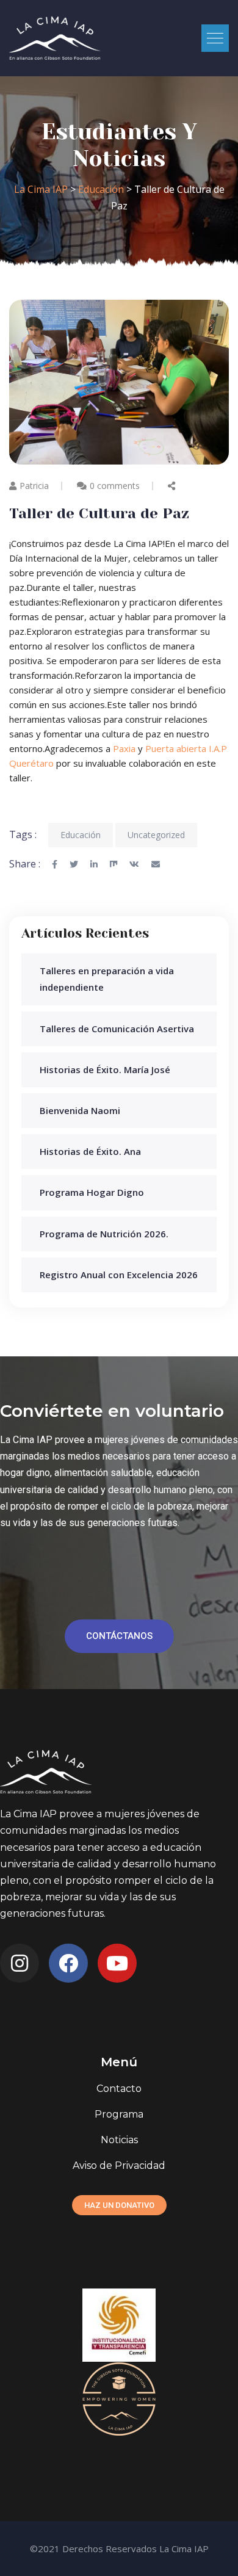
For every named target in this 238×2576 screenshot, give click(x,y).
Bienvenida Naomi (80, 1110)
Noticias (119, 2140)
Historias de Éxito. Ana (90, 1151)
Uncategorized (156, 835)
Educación (81, 835)
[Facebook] (68, 1963)
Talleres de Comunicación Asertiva (117, 1029)
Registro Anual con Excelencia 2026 (119, 1275)
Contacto (119, 2089)
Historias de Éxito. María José (105, 1069)
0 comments (115, 486)
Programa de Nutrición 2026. (104, 1234)
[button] (215, 38)
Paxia (124, 748)
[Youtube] (117, 1963)
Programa (119, 2114)
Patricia (34, 486)
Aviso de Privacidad (119, 2165)
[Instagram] (20, 1963)
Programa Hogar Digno (92, 1192)
